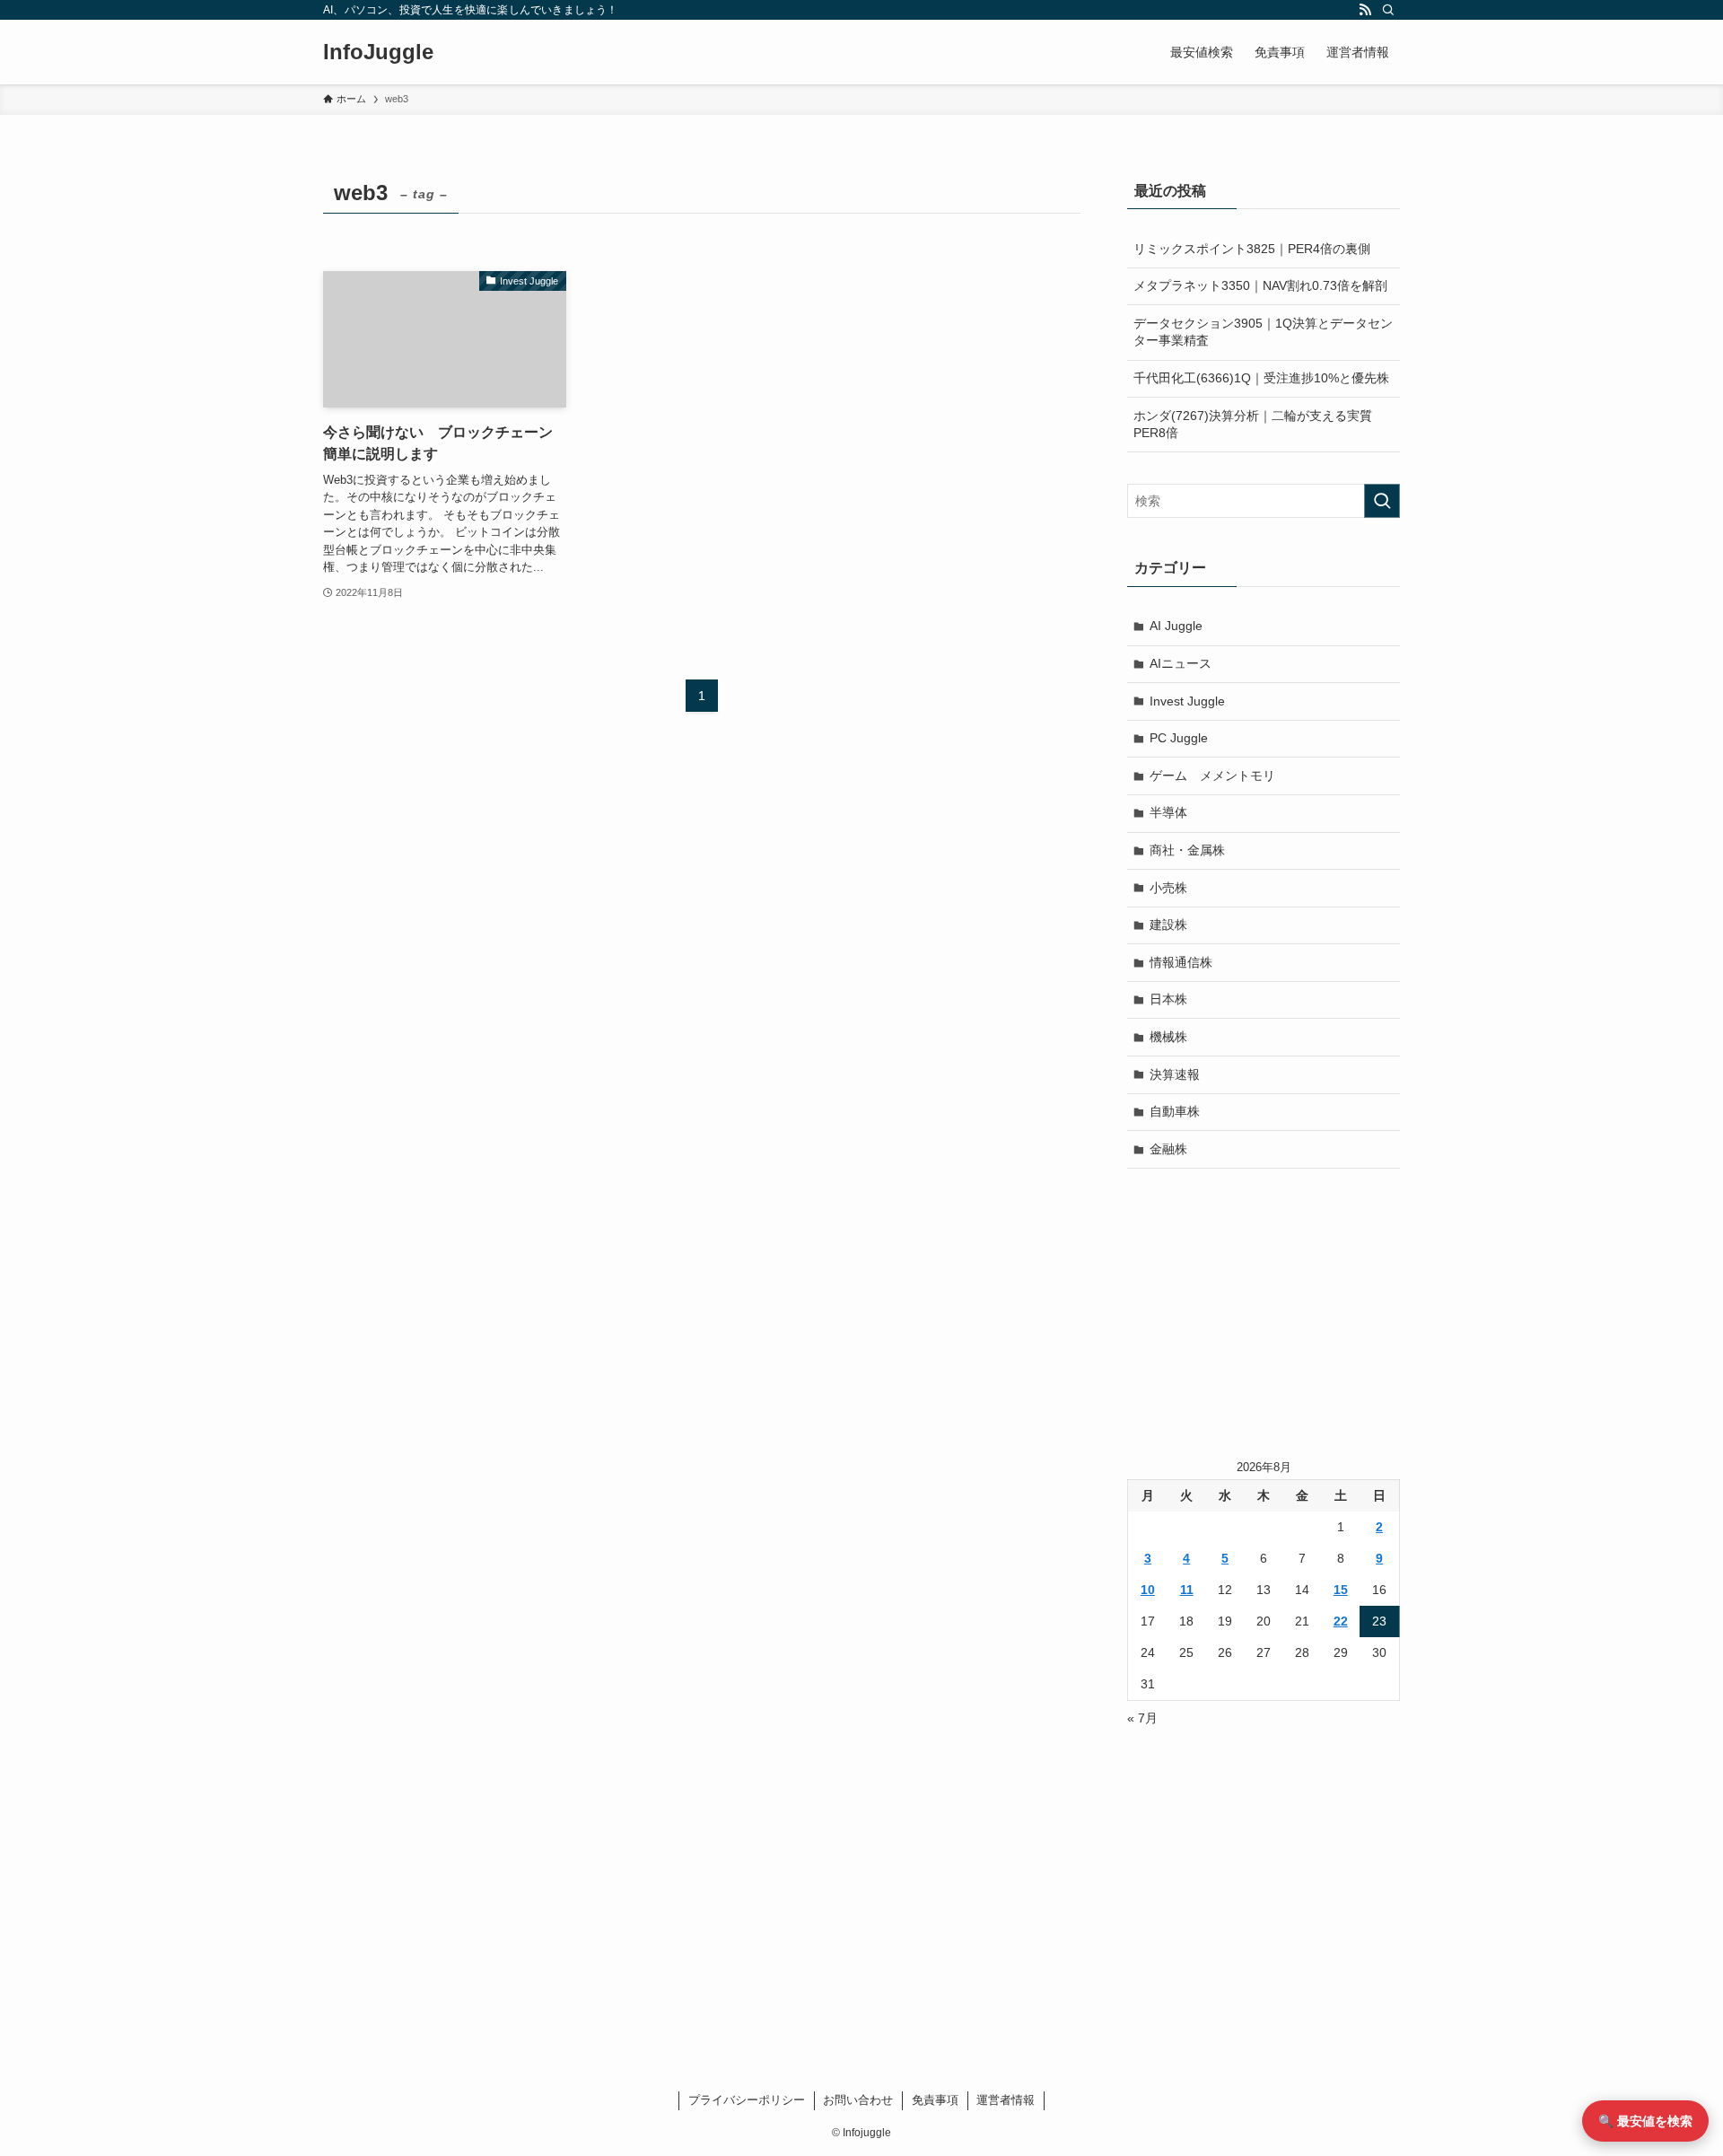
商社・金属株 (1187, 850)
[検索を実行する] (1382, 501)
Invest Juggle (1187, 701)
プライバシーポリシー (747, 2100)
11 (1187, 1590)
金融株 (1168, 1149)
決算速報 (1175, 1074)
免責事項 (935, 2100)
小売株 (1168, 888)
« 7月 (1142, 1718)
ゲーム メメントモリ (1212, 776)
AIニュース (1181, 663)
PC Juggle (1179, 738)
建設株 (1168, 925)
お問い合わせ (858, 2100)
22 (1341, 1621)
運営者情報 (1006, 2100)
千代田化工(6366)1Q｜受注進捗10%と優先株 (1261, 378)
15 (1341, 1590)
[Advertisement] (1264, 1312)
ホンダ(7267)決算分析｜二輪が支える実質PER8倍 (1253, 425)
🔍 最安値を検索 (1645, 2121)
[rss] (1365, 10)
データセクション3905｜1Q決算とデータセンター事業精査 (1263, 332)
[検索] (1388, 10)
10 (1148, 1590)
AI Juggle (1176, 626)
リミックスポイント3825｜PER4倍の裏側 (1252, 249)
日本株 (1168, 999)
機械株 (1168, 1037)
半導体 (1168, 812)
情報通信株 (1181, 962)
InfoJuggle (378, 52)
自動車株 (1175, 1111)
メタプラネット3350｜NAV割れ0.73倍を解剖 (1260, 285)
